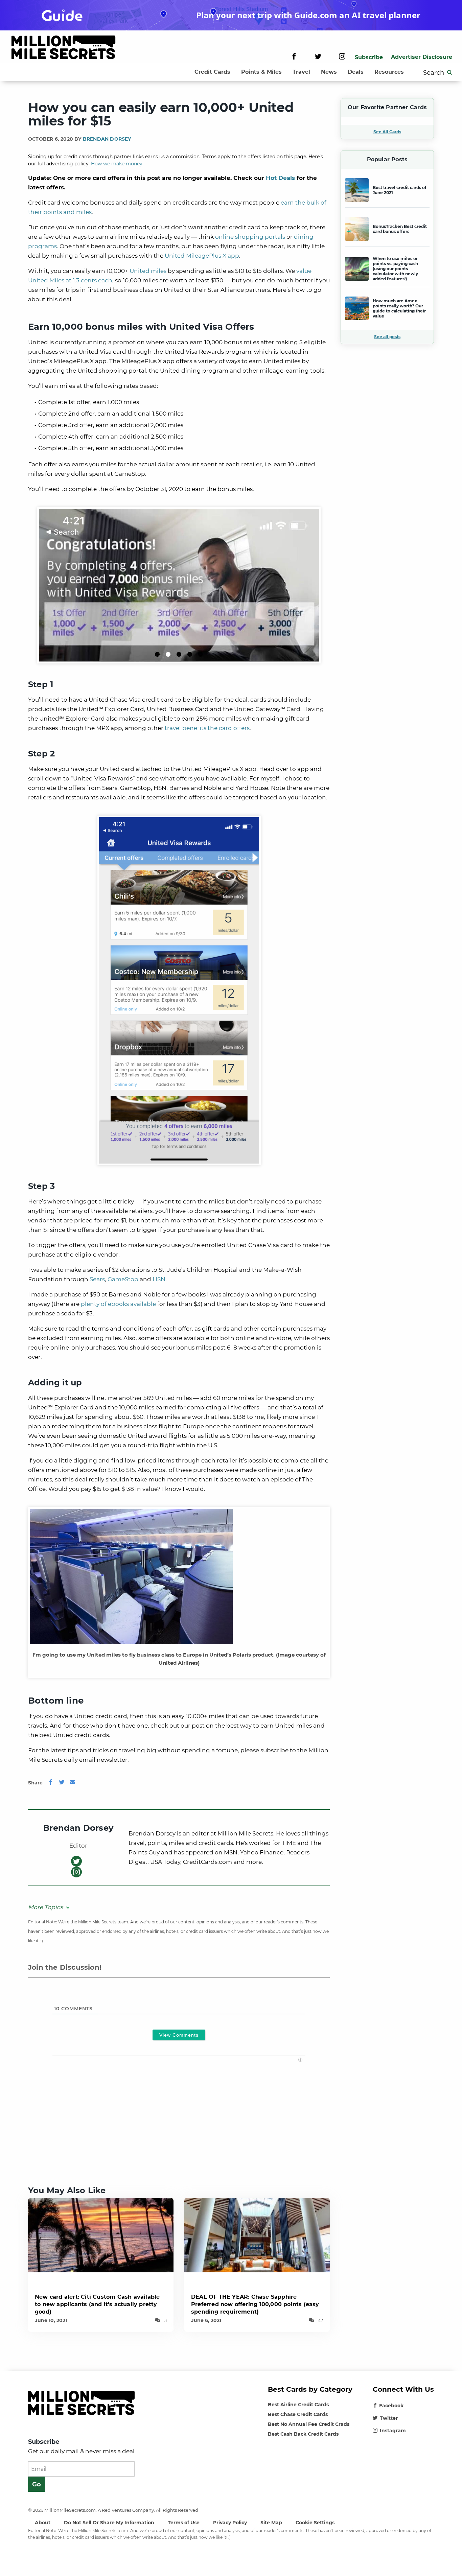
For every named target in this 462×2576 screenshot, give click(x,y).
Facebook (391, 2406)
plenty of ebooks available (118, 1304)
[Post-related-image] (101, 2235)
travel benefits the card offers (207, 728)
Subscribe (369, 57)
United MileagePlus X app (202, 256)
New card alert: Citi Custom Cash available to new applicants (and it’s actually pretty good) (97, 2304)
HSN (159, 1279)
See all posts (387, 337)
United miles (148, 271)
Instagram (393, 2431)
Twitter (389, 2418)
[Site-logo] (63, 49)
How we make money (117, 164)
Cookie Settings (315, 2523)
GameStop (123, 1279)
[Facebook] (294, 57)
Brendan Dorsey (107, 139)
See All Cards (387, 132)
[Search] (450, 73)
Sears (97, 1279)
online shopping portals (250, 237)
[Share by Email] (72, 1783)
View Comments (179, 2035)
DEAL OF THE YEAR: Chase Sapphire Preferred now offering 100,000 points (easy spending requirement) (255, 2304)
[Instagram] (342, 57)
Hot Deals (280, 178)
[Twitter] (318, 57)
